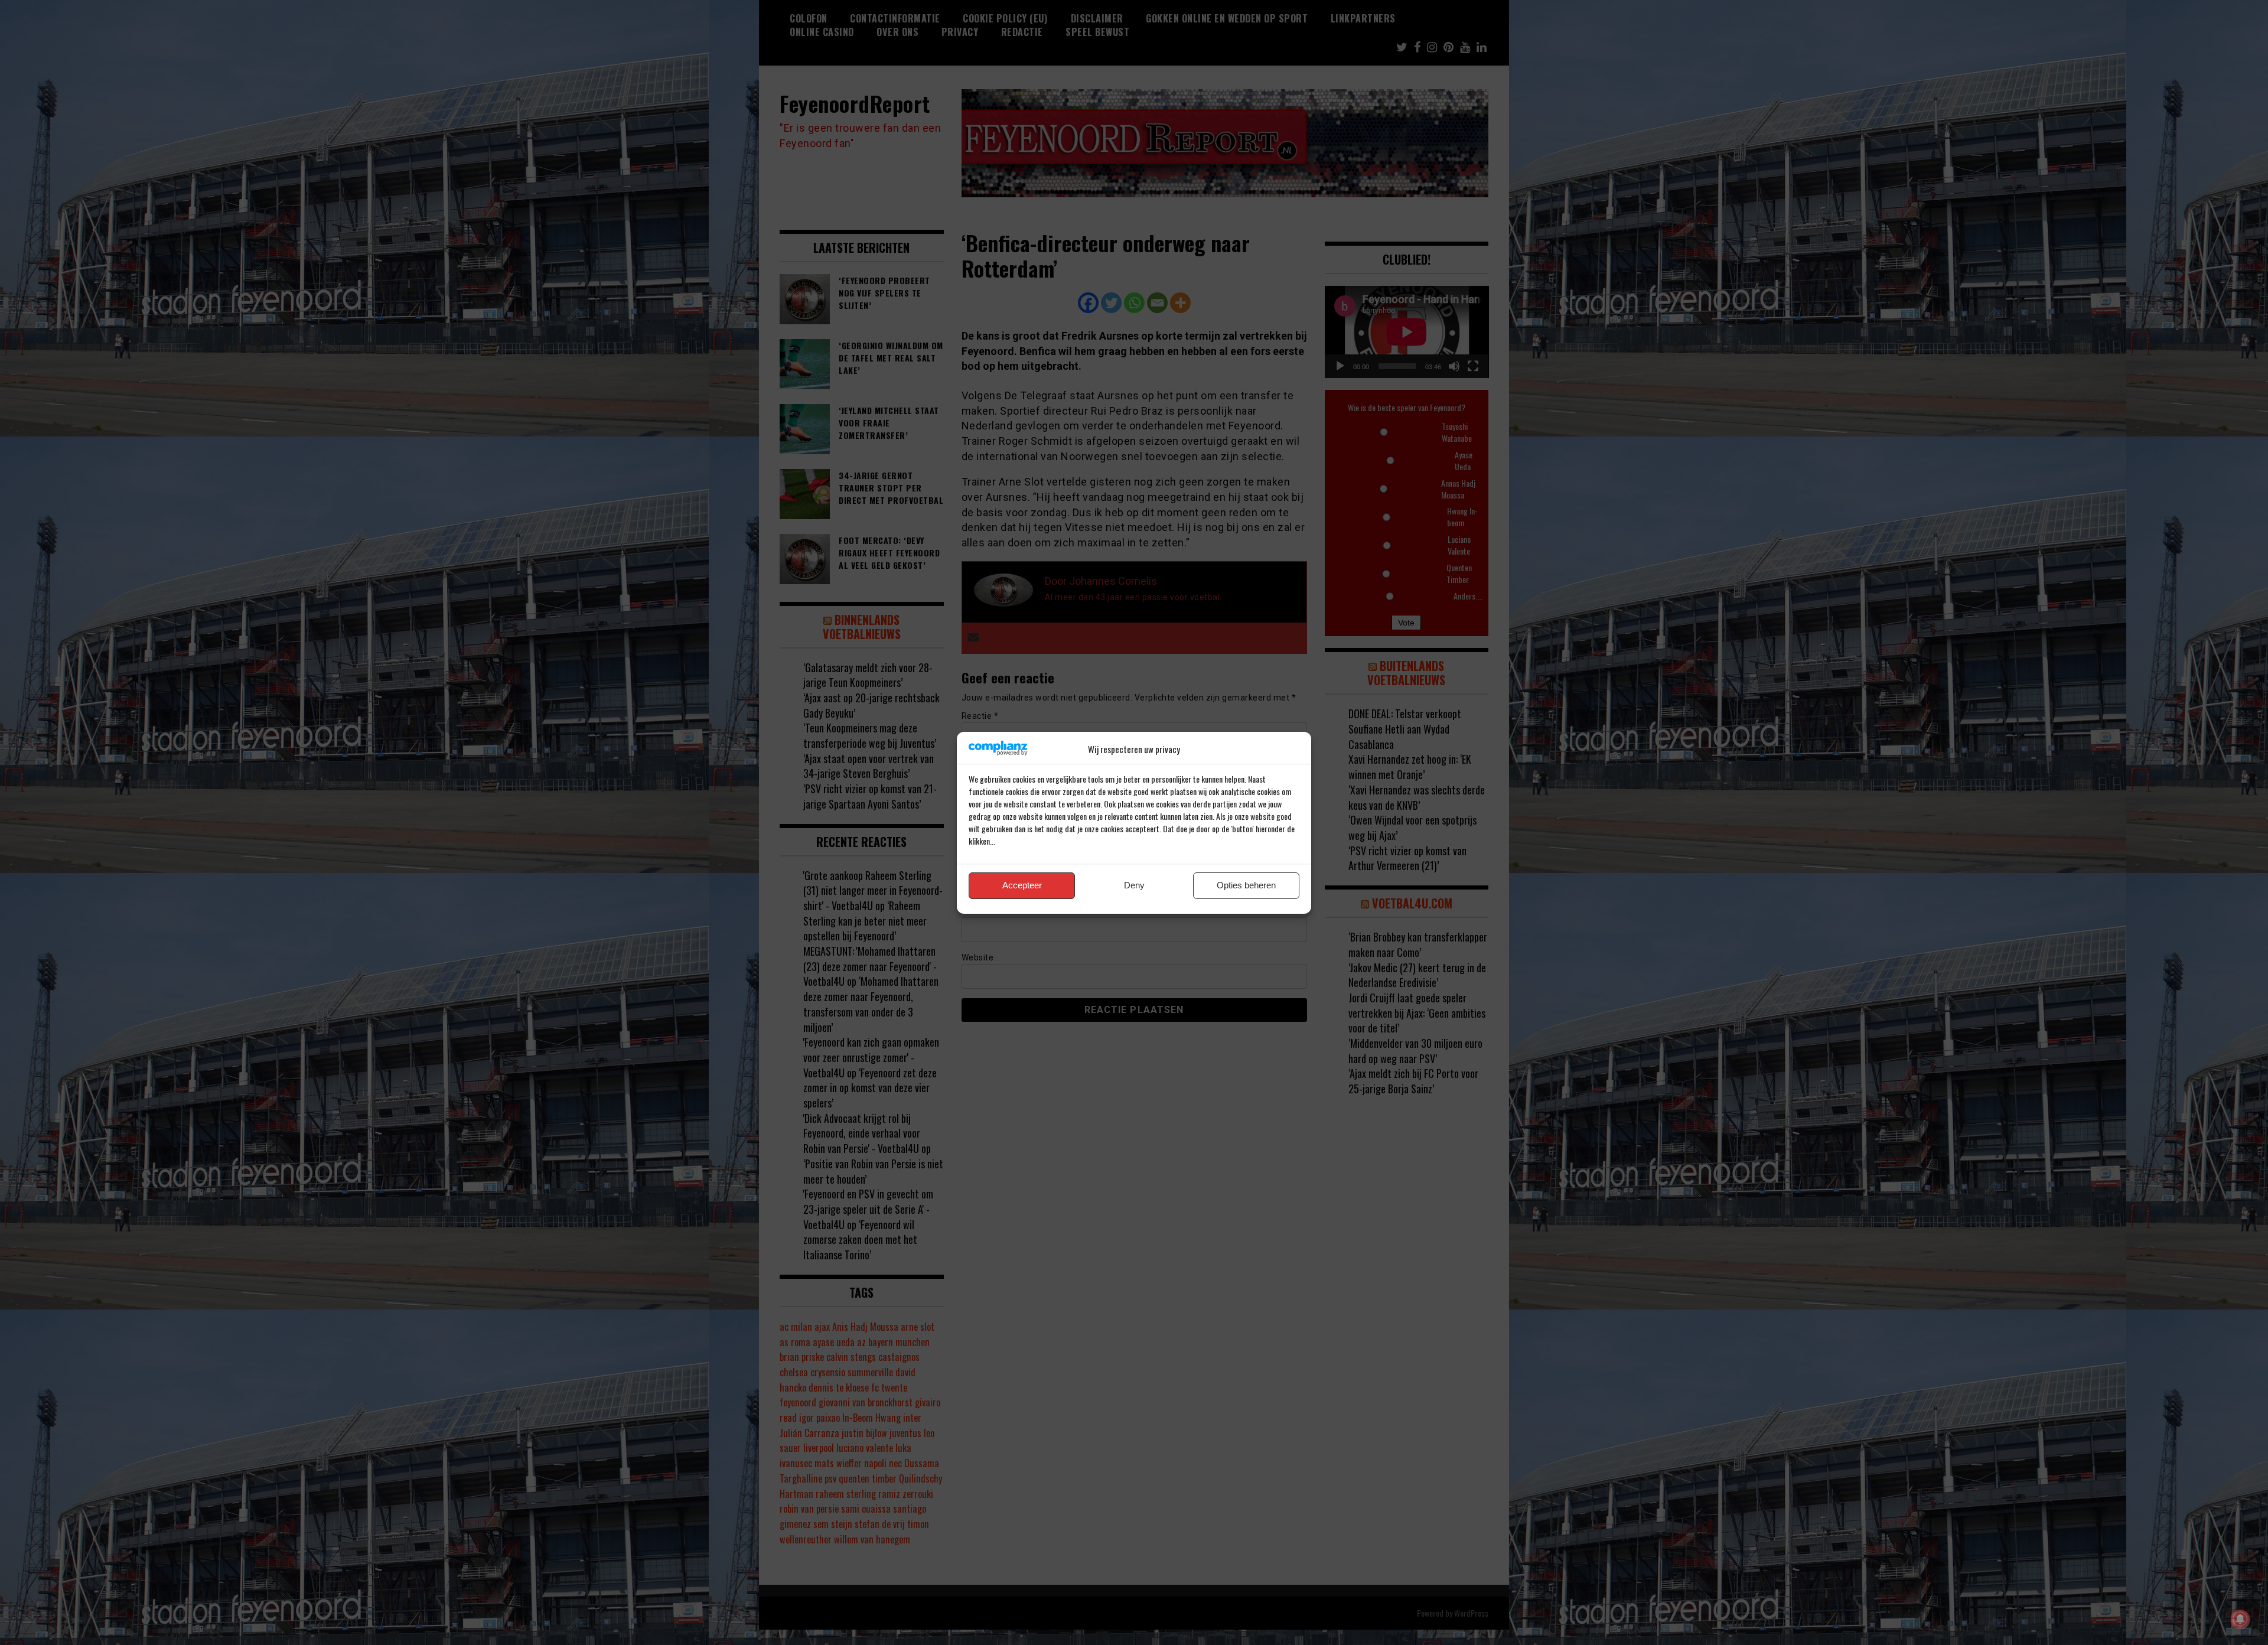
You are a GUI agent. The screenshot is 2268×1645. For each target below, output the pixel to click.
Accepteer (1022, 885)
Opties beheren (1246, 885)
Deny (1134, 885)
